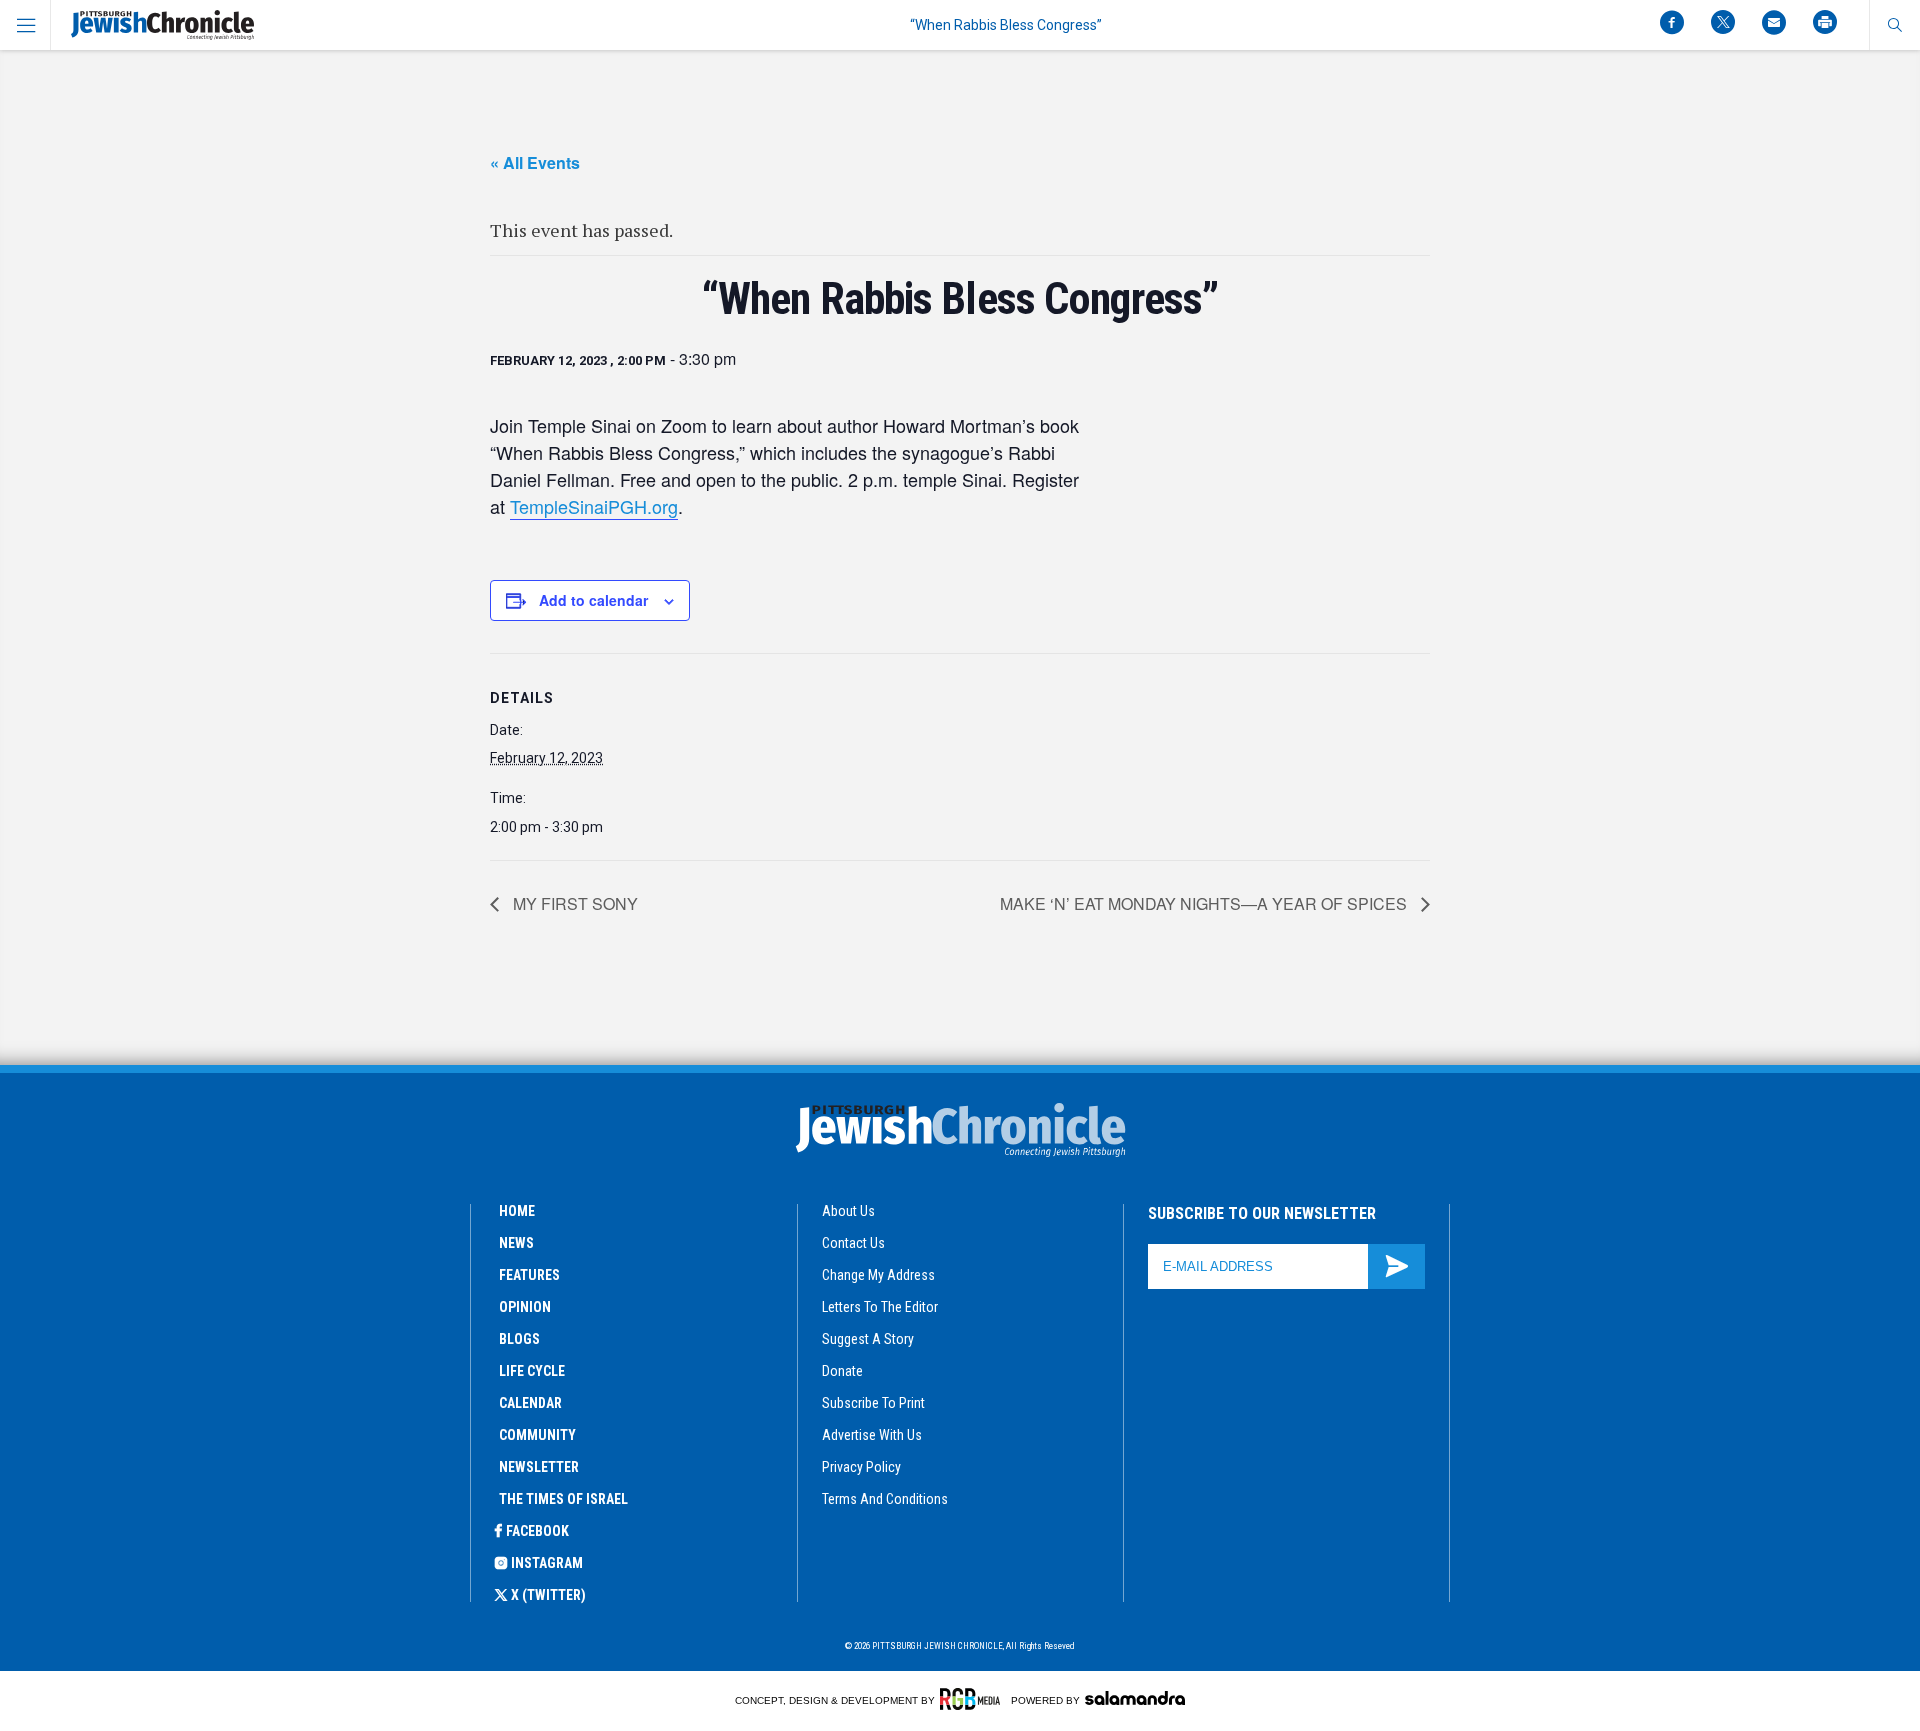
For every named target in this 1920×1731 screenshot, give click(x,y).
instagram (547, 1563)
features (529, 1275)
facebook (537, 1531)
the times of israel (563, 1499)
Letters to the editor (880, 1307)
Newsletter (539, 1467)
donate (842, 1371)
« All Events (535, 162)
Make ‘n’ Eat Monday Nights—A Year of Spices (1205, 903)
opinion (525, 1307)
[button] (1894, 25)
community (537, 1435)
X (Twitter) (548, 1595)
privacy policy (861, 1467)
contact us (853, 1243)
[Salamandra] (1135, 1698)
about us (848, 1211)
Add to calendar (593, 600)
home (517, 1211)
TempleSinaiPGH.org (594, 506)
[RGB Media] (973, 1699)
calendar (530, 1403)
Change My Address (878, 1275)
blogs (519, 1339)
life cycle (532, 1371)
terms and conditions (885, 1499)
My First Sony (573, 903)
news (516, 1243)
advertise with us (872, 1435)
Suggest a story (868, 1339)
